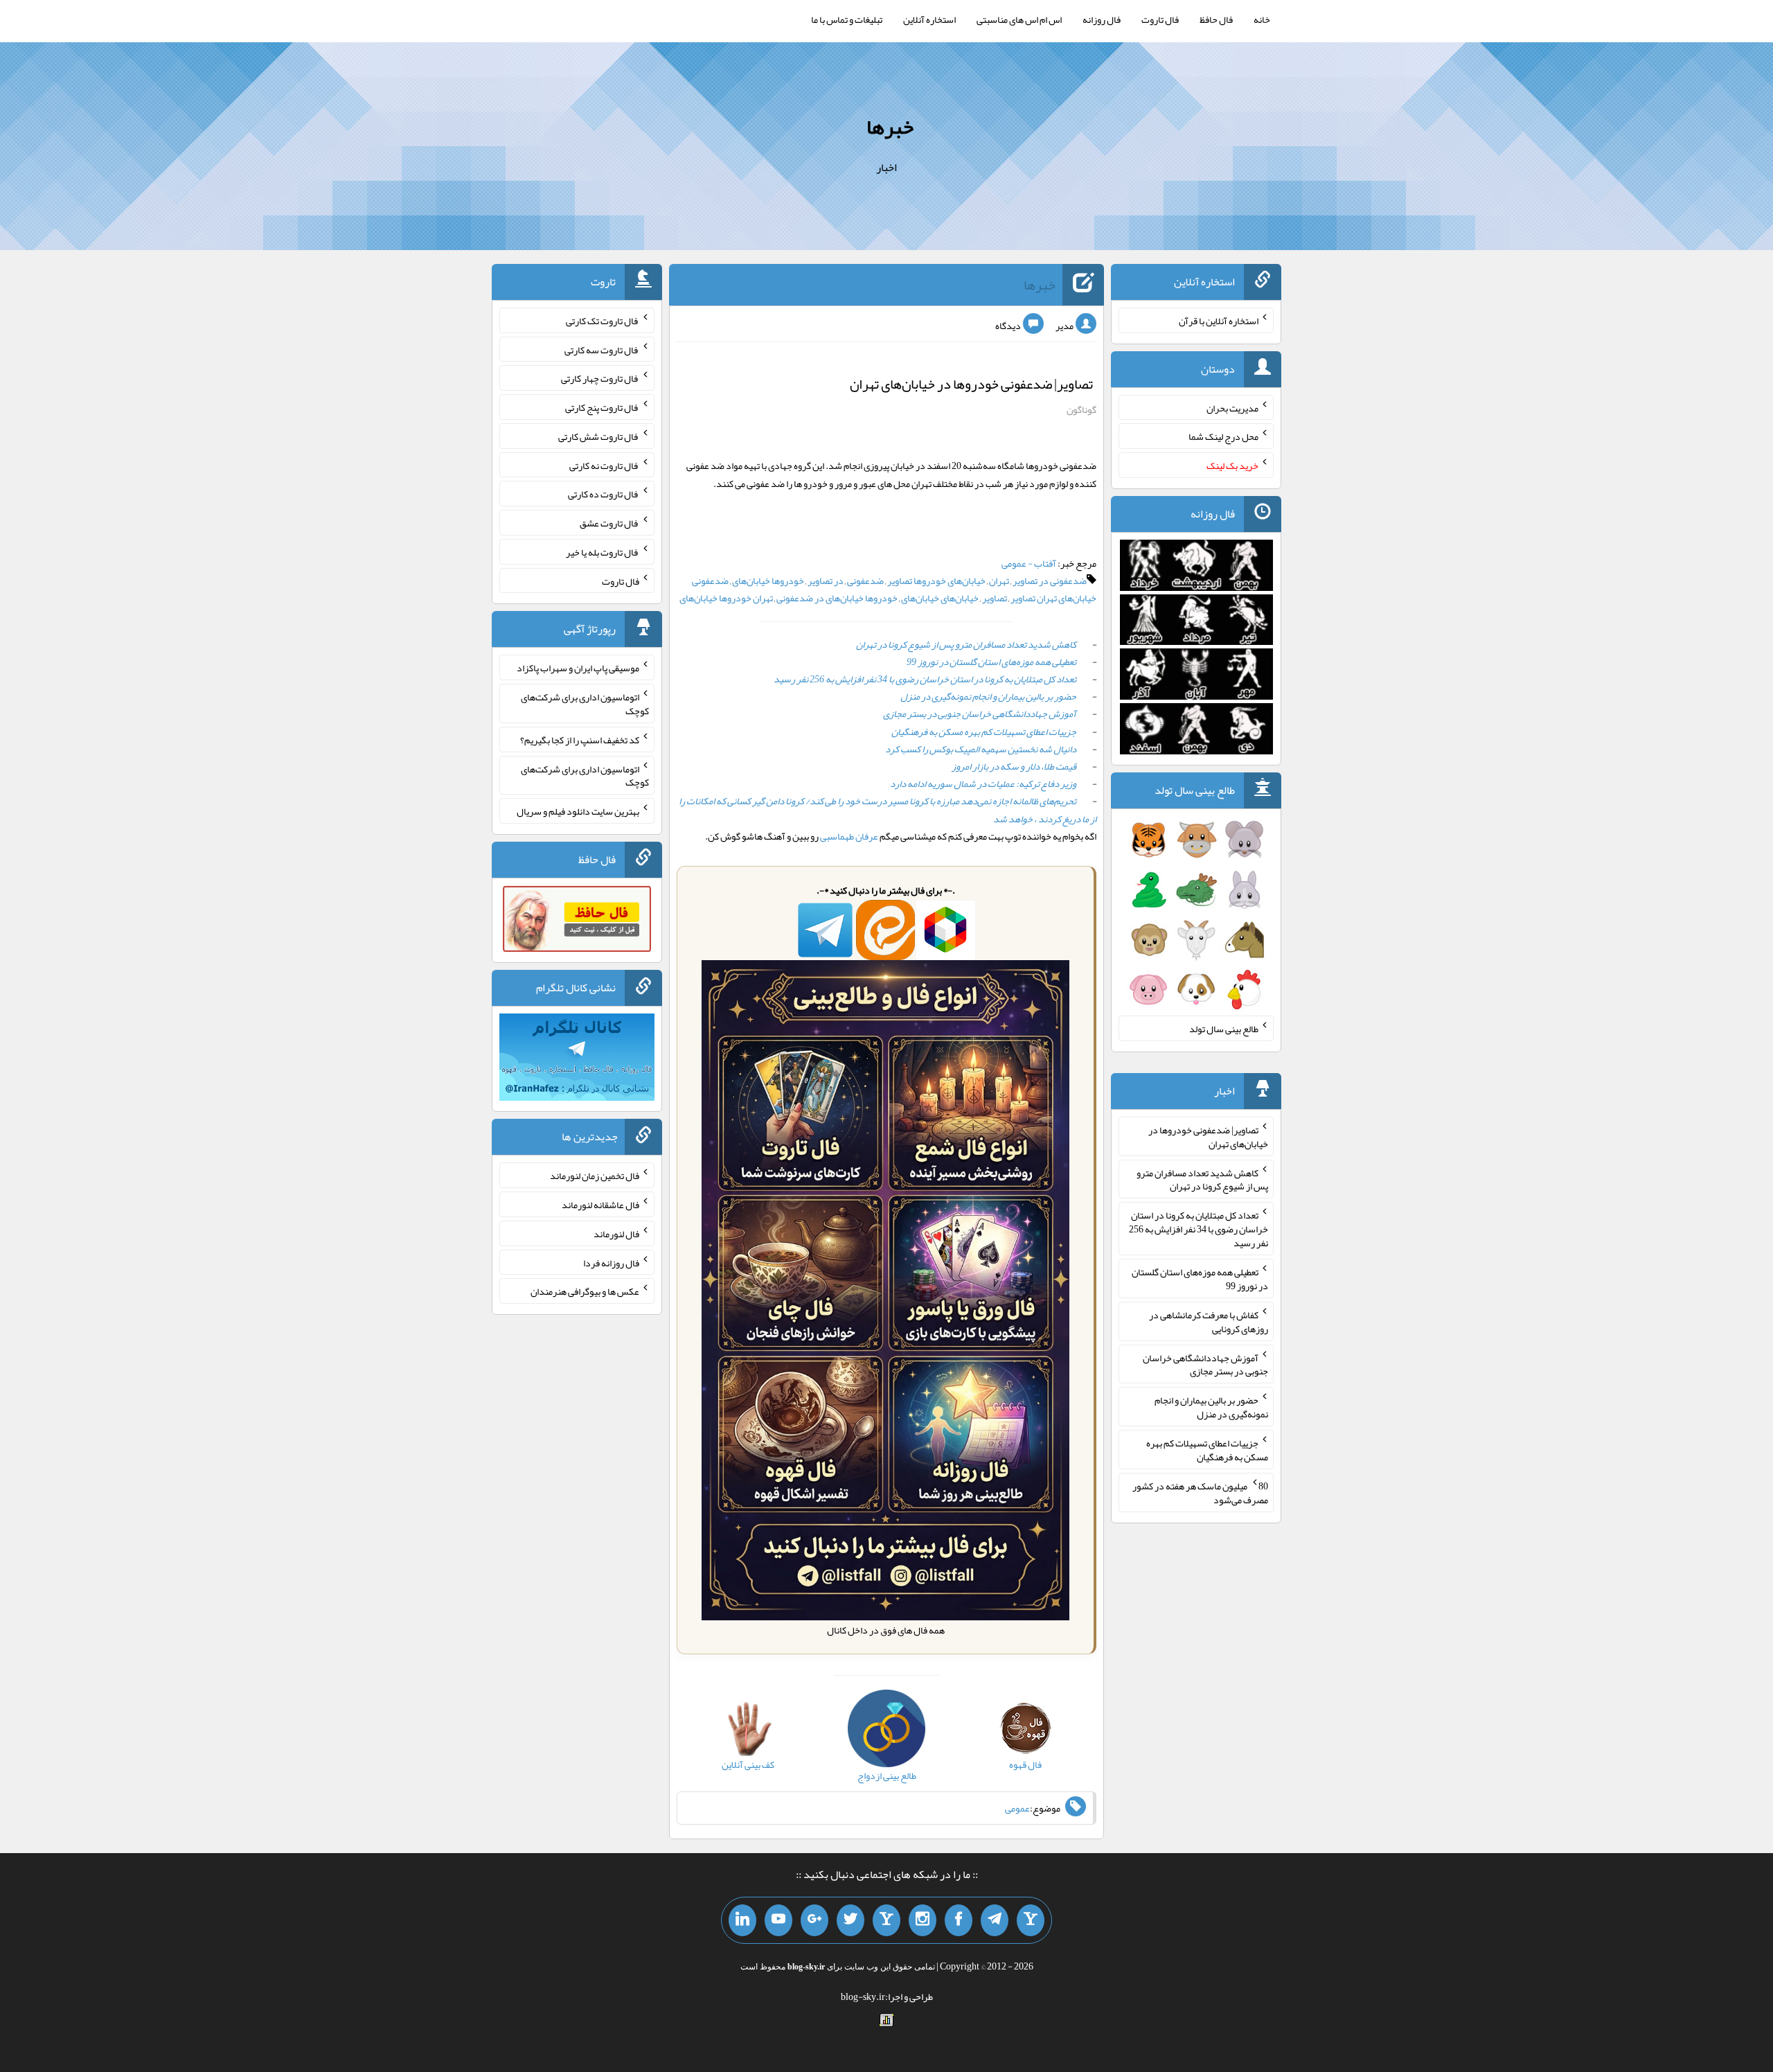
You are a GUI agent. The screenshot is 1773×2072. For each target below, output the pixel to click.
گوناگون (1081, 409)
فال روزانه (1102, 19)
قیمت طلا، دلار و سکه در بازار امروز (1014, 766)
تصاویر (995, 598)
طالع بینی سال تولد (1224, 1029)
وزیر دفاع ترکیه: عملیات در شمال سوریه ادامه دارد (983, 783)
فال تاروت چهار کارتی (600, 378)
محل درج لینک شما (1223, 436)
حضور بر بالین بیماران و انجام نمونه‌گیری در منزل (988, 696)
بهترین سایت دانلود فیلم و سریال (578, 811)
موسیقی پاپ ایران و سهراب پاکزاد (578, 668)
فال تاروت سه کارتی (602, 349)
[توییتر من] (850, 1920)
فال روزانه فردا (611, 1262)
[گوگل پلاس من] (814, 1920)
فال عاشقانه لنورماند (600, 1205)
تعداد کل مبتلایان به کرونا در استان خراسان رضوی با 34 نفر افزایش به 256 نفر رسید (925, 679)
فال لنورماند (616, 1234)
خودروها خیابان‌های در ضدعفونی (837, 598)
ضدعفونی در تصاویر (1050, 581)
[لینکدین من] (742, 1920)
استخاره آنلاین (929, 19)
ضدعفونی (865, 581)
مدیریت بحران (1232, 407)
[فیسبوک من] (959, 1920)
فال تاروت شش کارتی (599, 436)
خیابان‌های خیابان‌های (940, 598)
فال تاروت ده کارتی (604, 494)
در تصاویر (826, 581)
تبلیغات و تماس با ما (847, 19)
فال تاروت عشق (609, 523)
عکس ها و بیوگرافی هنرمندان (585, 1291)
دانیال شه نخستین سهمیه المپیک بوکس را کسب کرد (981, 749)
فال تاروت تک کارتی (603, 321)
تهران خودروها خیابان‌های (726, 598)
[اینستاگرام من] (923, 1920)
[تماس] (886, 1920)
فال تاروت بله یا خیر (603, 552)
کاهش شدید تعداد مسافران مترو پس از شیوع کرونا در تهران (966, 644)
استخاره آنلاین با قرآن (1219, 321)
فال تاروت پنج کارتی (602, 407)
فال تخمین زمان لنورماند (595, 1176)
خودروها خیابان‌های (768, 581)
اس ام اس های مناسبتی (1019, 19)
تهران (999, 581)
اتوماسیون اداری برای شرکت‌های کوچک (585, 704)
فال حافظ (1216, 19)
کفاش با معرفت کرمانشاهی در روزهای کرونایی (1209, 1322)
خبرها (890, 127)
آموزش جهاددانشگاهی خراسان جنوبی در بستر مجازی (980, 714)
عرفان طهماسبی (849, 836)
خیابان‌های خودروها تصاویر (936, 581)
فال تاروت (1160, 19)
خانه (1262, 19)
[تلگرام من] (995, 1920)
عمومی (1017, 1808)
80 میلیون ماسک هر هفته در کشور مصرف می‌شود (1200, 1493)
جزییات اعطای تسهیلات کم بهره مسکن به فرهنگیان (984, 732)
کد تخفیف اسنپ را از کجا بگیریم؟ (580, 740)
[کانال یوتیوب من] (778, 1920)
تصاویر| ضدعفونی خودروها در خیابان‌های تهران (971, 384)
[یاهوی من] (1031, 1920)
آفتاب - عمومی (1029, 563)
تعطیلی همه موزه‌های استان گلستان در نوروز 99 (991, 662)
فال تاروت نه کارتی (604, 465)
